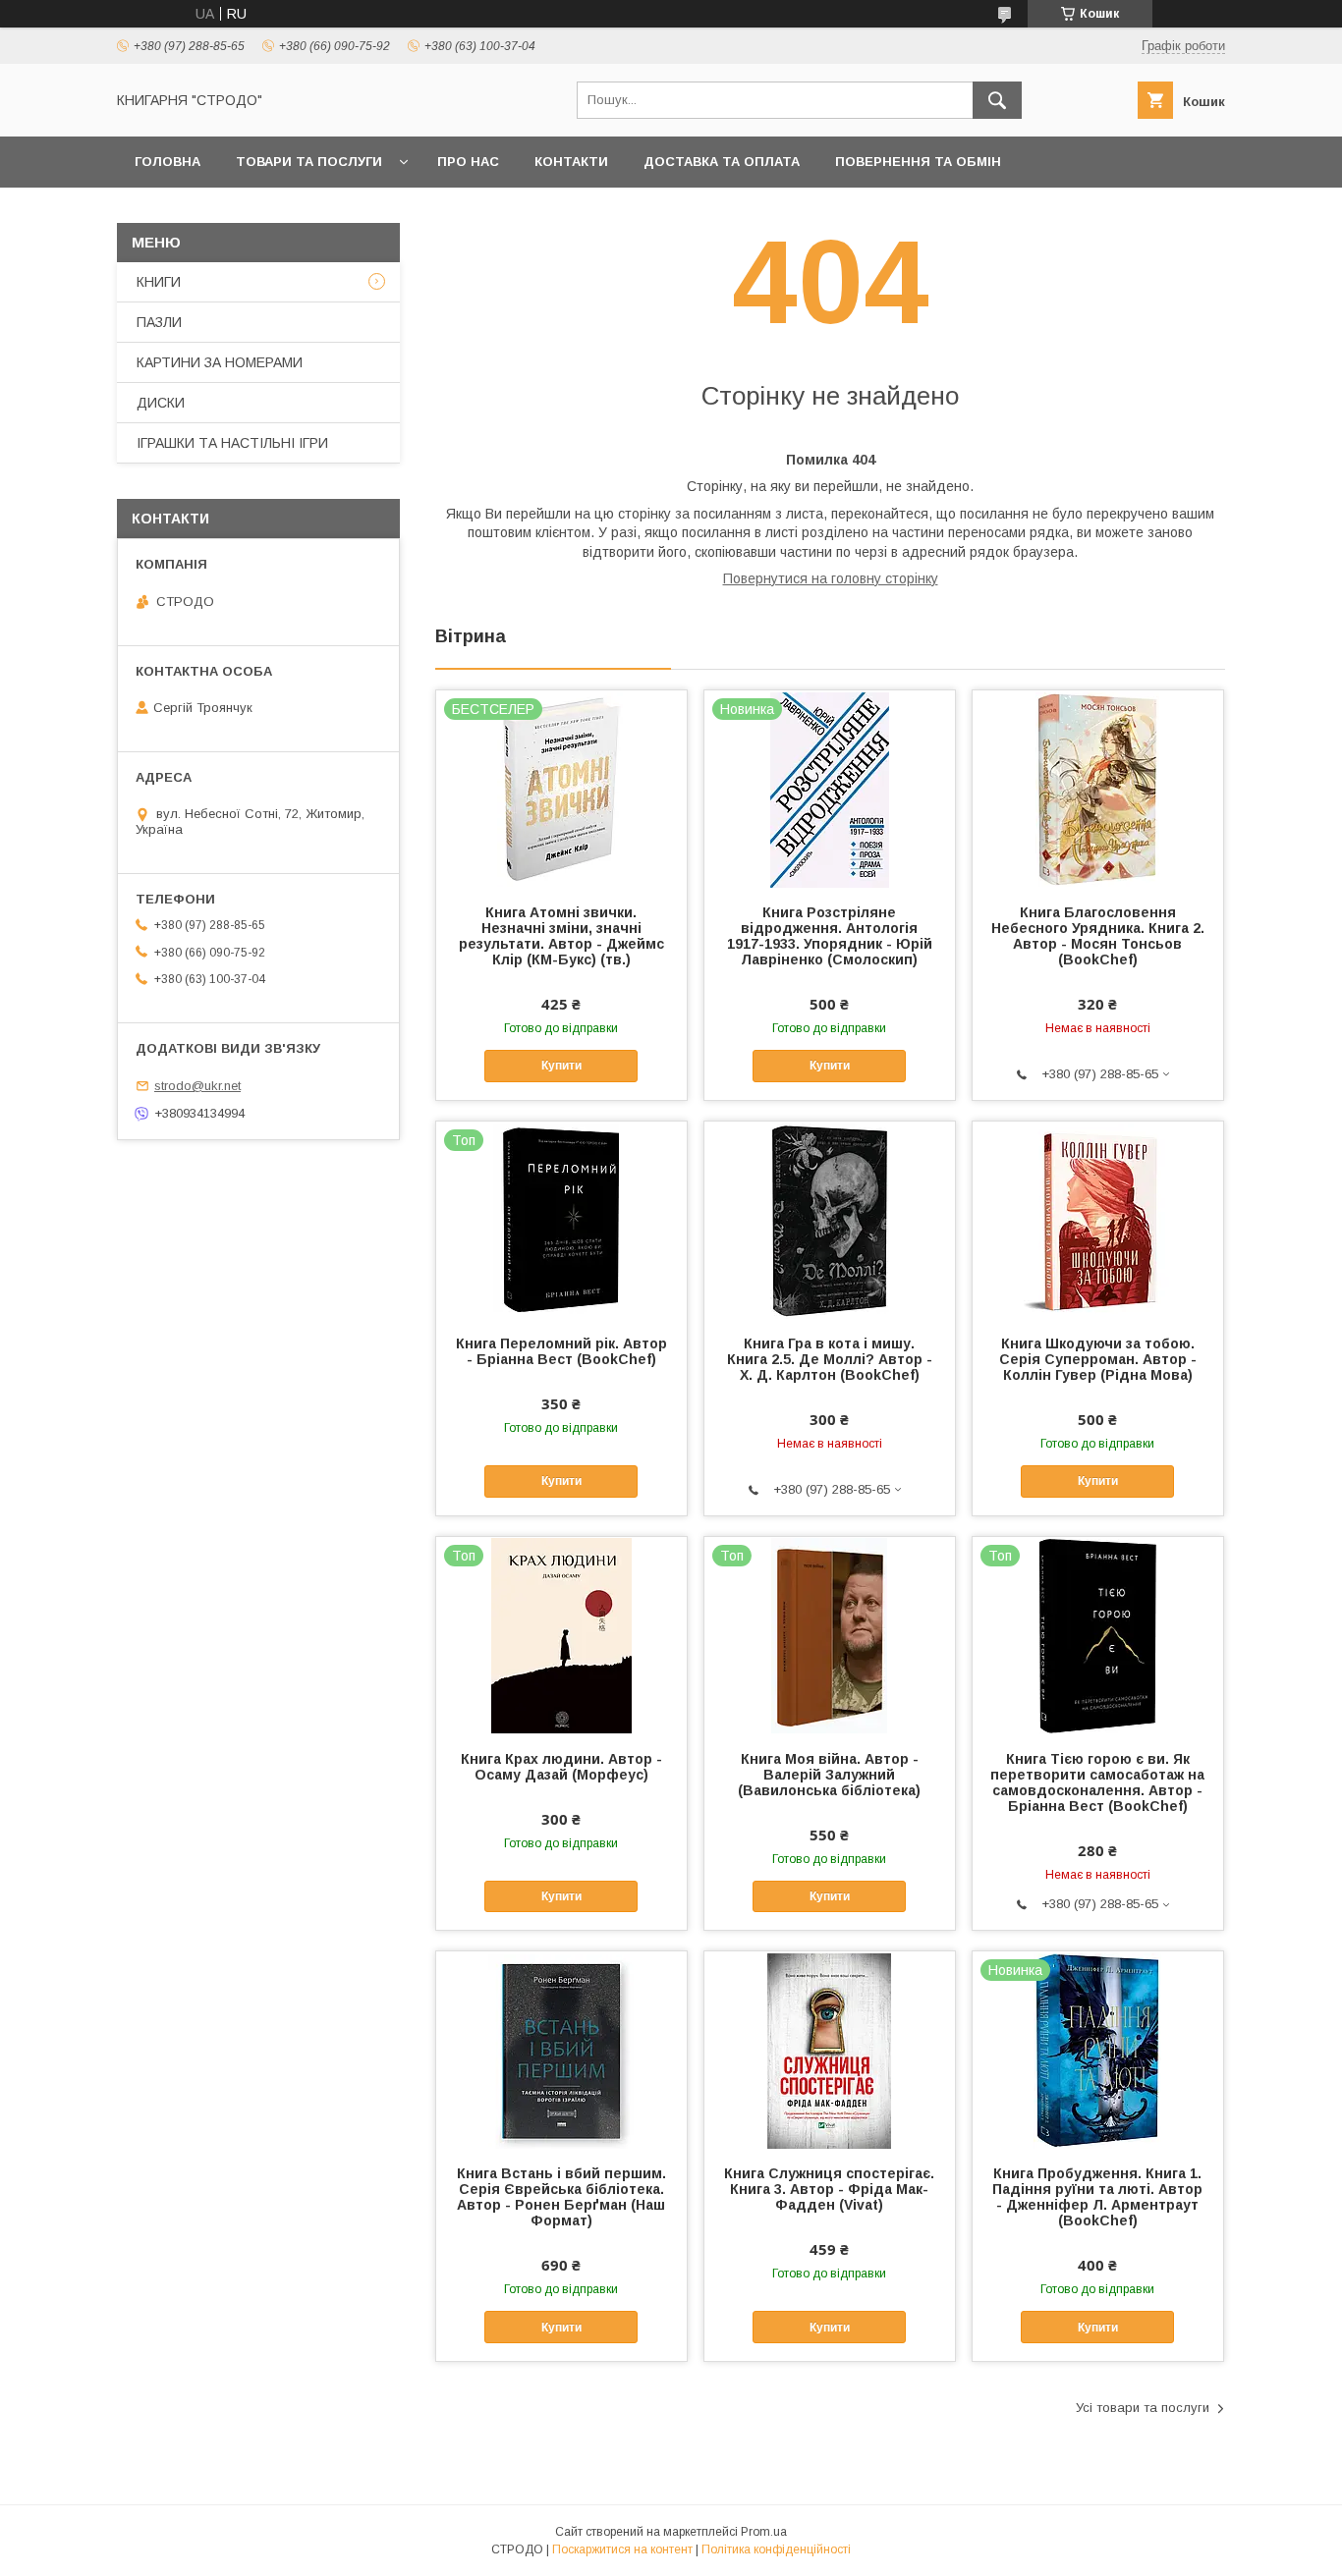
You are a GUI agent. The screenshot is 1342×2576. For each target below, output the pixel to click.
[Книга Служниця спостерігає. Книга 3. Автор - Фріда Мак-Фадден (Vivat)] (830, 2050)
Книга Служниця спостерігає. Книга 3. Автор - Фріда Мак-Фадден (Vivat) (829, 2189)
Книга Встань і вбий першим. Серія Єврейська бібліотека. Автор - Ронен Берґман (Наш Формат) (561, 2197)
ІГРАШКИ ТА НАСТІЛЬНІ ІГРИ (232, 443)
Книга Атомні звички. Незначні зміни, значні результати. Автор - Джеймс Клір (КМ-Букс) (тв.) (561, 936)
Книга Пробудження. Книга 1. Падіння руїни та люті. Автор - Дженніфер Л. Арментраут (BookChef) (1097, 2197)
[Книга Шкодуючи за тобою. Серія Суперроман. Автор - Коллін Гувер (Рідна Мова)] (1098, 1220)
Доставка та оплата (722, 162)
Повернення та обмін (918, 162)
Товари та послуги (309, 162)
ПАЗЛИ (159, 322)
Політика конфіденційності (776, 2549)
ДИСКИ (161, 403)
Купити (561, 1066)
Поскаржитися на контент (622, 2549)
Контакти (571, 162)
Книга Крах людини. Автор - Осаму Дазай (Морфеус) (561, 1767)
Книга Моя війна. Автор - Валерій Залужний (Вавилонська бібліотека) (829, 1775)
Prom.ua (764, 2532)
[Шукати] (997, 100)
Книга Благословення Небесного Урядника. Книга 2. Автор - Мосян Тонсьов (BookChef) (1098, 936)
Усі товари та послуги (1143, 2408)
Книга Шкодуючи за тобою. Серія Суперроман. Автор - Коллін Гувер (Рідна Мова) (1098, 1359)
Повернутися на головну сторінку (831, 578)
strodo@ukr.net (197, 1086)
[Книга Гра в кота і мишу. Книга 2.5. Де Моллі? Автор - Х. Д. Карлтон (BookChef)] (830, 1220)
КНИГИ (159, 282)
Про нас (468, 162)
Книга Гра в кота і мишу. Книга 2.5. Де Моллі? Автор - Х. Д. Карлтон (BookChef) (830, 1359)
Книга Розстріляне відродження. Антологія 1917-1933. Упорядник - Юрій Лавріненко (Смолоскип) (830, 936)
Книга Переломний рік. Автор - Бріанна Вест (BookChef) (561, 1351)
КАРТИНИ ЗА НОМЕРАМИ (220, 362)
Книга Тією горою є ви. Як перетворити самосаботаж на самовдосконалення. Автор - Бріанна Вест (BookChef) (1097, 1782)
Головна (168, 162)
